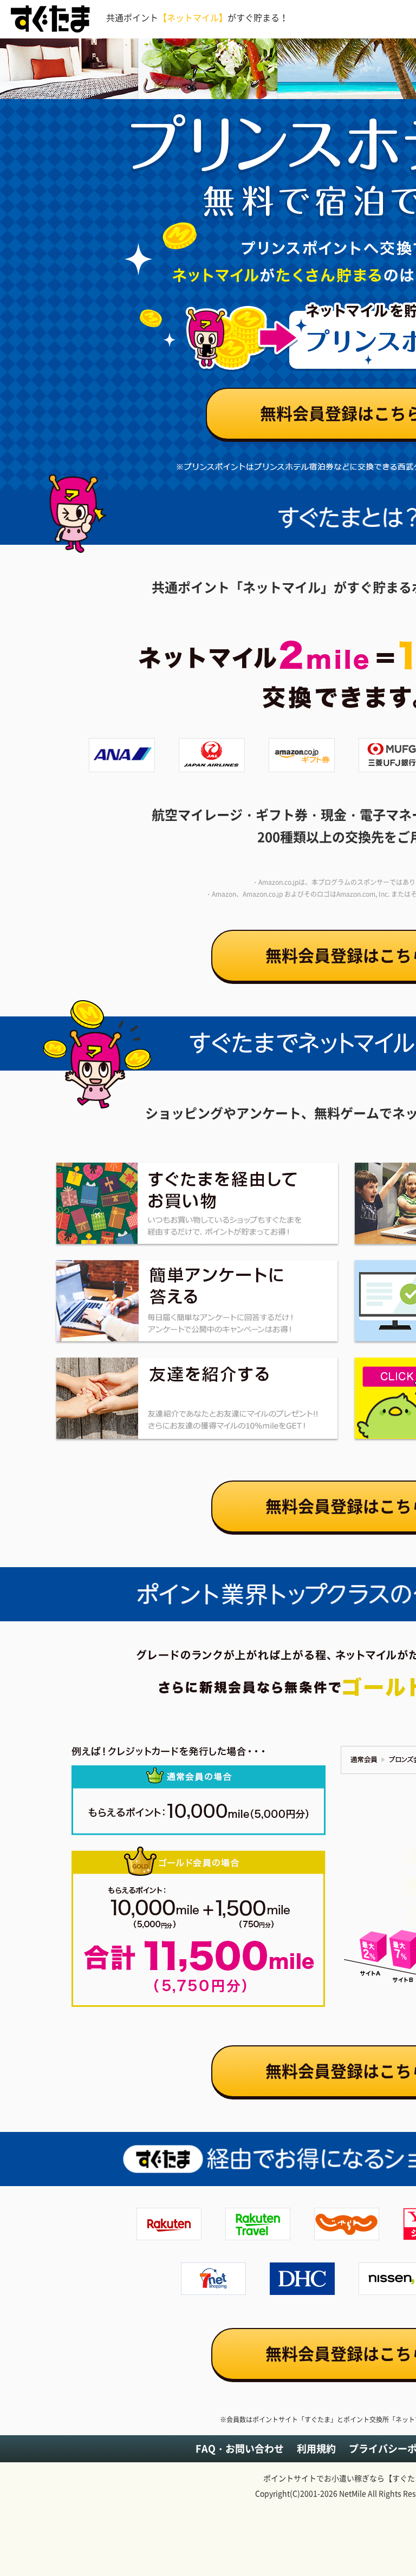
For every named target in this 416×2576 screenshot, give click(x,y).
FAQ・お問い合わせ (240, 2448)
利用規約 (316, 2448)
